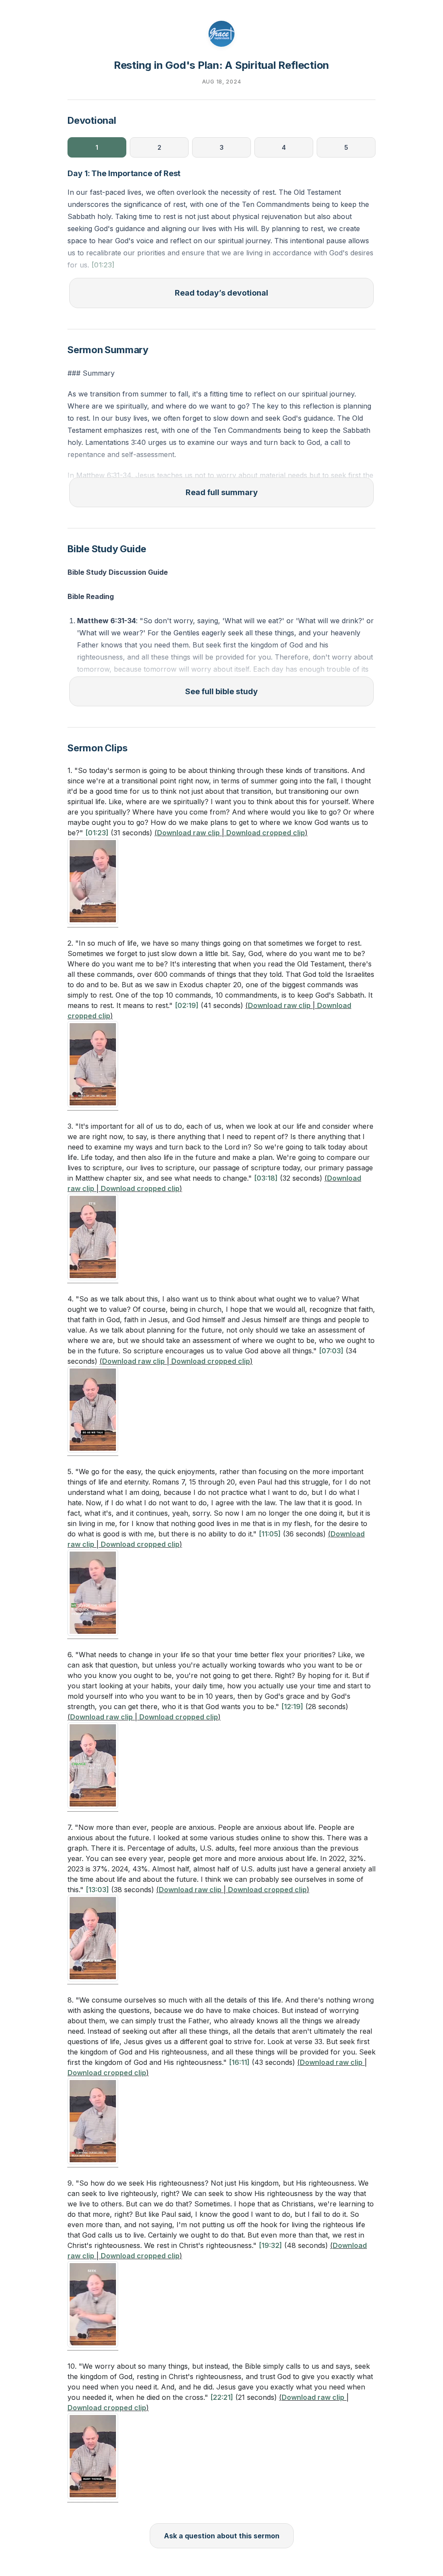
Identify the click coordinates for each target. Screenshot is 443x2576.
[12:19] (292, 1707)
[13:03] (97, 1890)
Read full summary (222, 492)
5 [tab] (346, 147)
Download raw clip (188, 833)
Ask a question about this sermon (222, 2536)
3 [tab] (222, 147)
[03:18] (266, 1178)
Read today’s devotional (221, 293)
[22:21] (222, 2397)
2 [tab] (159, 147)
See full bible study (221, 691)
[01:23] (103, 265)
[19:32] (270, 2245)
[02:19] (187, 1005)
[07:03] (331, 1351)
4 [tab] (284, 147)
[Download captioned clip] (93, 883)
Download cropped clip (266, 833)
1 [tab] (97, 147)
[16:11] (239, 2062)
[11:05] (270, 1534)
